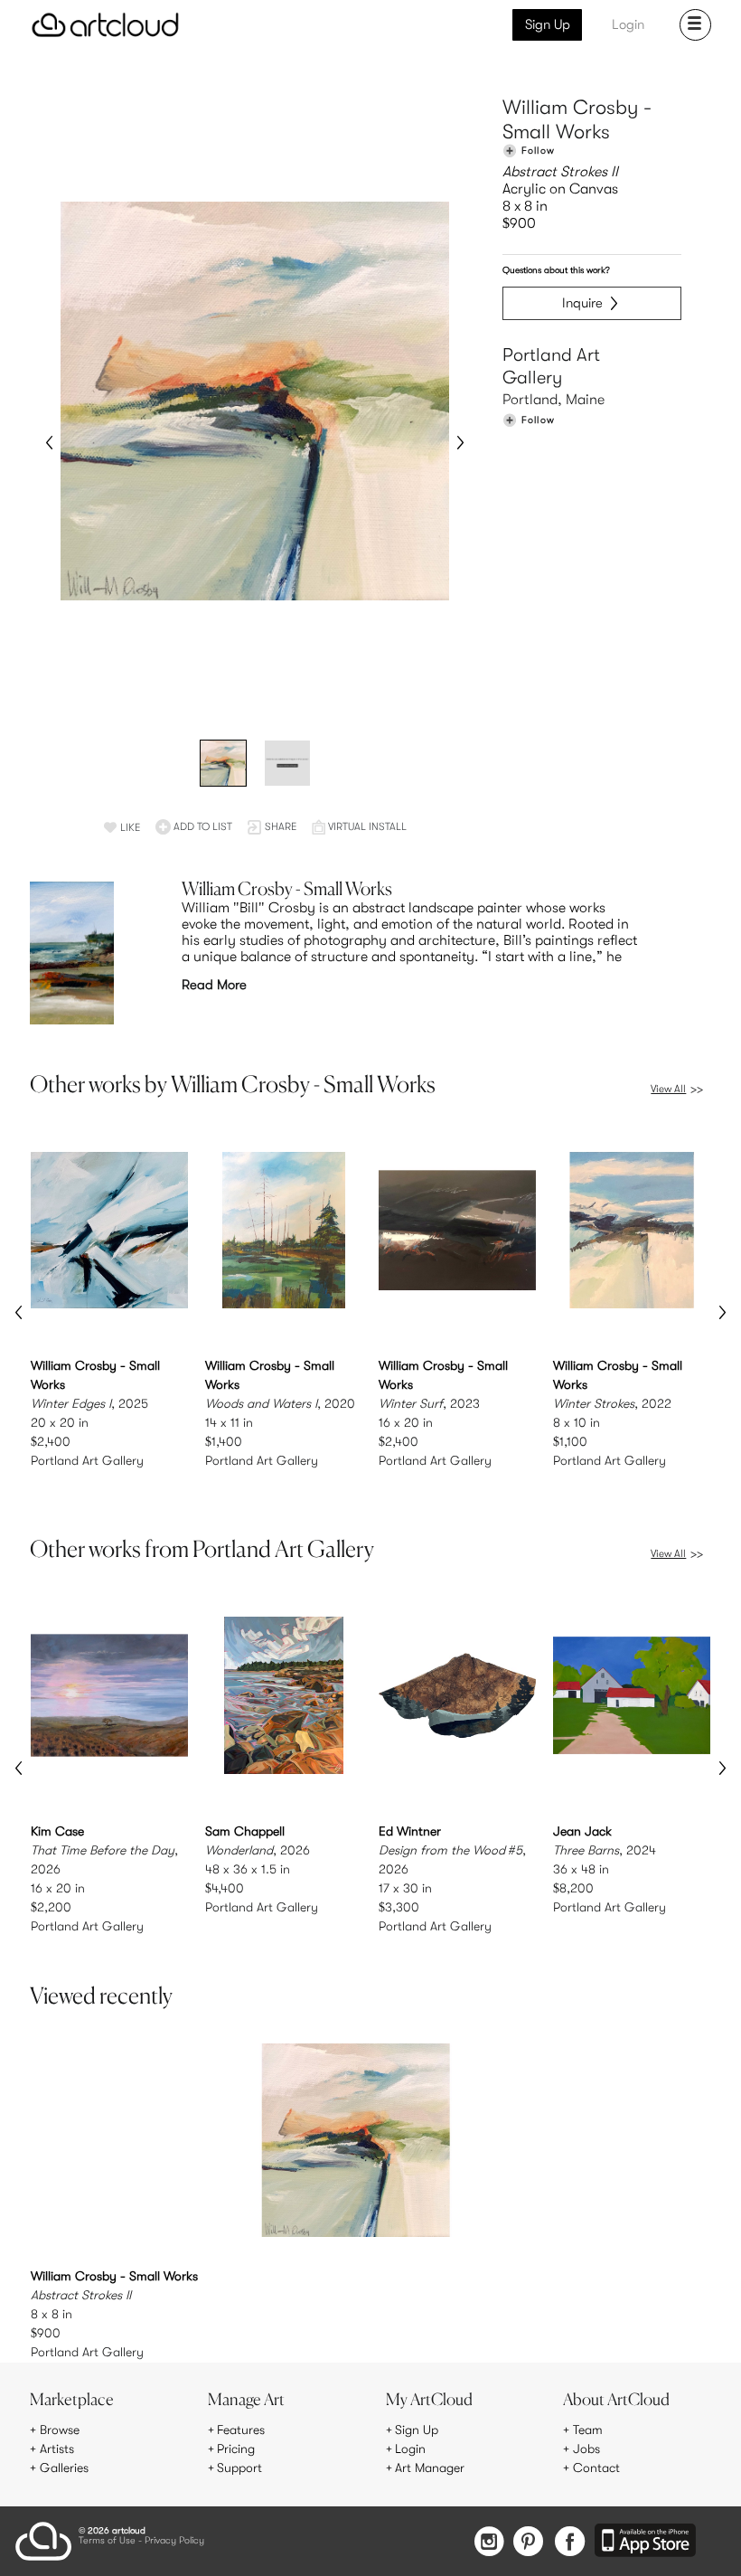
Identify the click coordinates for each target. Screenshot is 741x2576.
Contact (596, 2467)
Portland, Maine (553, 400)
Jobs (586, 2449)
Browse (60, 2430)
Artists (57, 2449)
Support (239, 2467)
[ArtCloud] (105, 25)
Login (628, 24)
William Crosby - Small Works (577, 120)
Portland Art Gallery (551, 366)
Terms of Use (107, 2541)
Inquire (582, 303)
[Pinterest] (529, 2543)
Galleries (64, 2467)
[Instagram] (489, 2543)
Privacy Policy (174, 2541)
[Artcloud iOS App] (645, 2542)
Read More (214, 985)
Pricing (236, 2449)
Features (241, 2430)
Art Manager (430, 2467)
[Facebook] (570, 2543)
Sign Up (548, 24)
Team (588, 2430)
